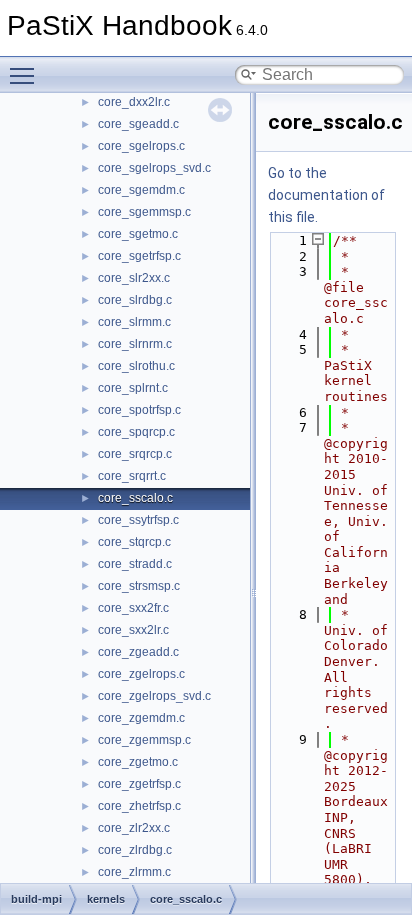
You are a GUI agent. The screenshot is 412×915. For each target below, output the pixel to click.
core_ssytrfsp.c (138, 520)
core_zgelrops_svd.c (154, 696)
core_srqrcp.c (135, 454)
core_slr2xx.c (134, 278)
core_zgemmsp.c (144, 740)
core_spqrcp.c (136, 432)
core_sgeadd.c (138, 124)
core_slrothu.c (136, 366)
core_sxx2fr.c (133, 608)
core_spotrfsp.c (139, 410)
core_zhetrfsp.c (139, 806)
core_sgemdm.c (141, 190)
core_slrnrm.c (135, 344)
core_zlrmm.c (134, 872)
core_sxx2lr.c (133, 630)
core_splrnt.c (133, 388)
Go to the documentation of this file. (326, 195)
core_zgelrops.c (141, 674)
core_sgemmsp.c (144, 212)
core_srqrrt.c (132, 476)
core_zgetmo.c (138, 762)
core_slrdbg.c (135, 300)
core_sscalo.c (135, 498)
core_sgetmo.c (138, 234)
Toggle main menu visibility (26, 75)
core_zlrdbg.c (135, 850)
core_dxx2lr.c (134, 102)
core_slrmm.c (134, 322)
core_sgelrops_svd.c (154, 168)
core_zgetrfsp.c (139, 784)
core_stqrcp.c (134, 542)
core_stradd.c (135, 564)
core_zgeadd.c (138, 652)
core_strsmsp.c (139, 586)
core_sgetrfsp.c (139, 256)
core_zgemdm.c (141, 718)
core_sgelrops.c (141, 146)
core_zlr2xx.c (134, 828)
